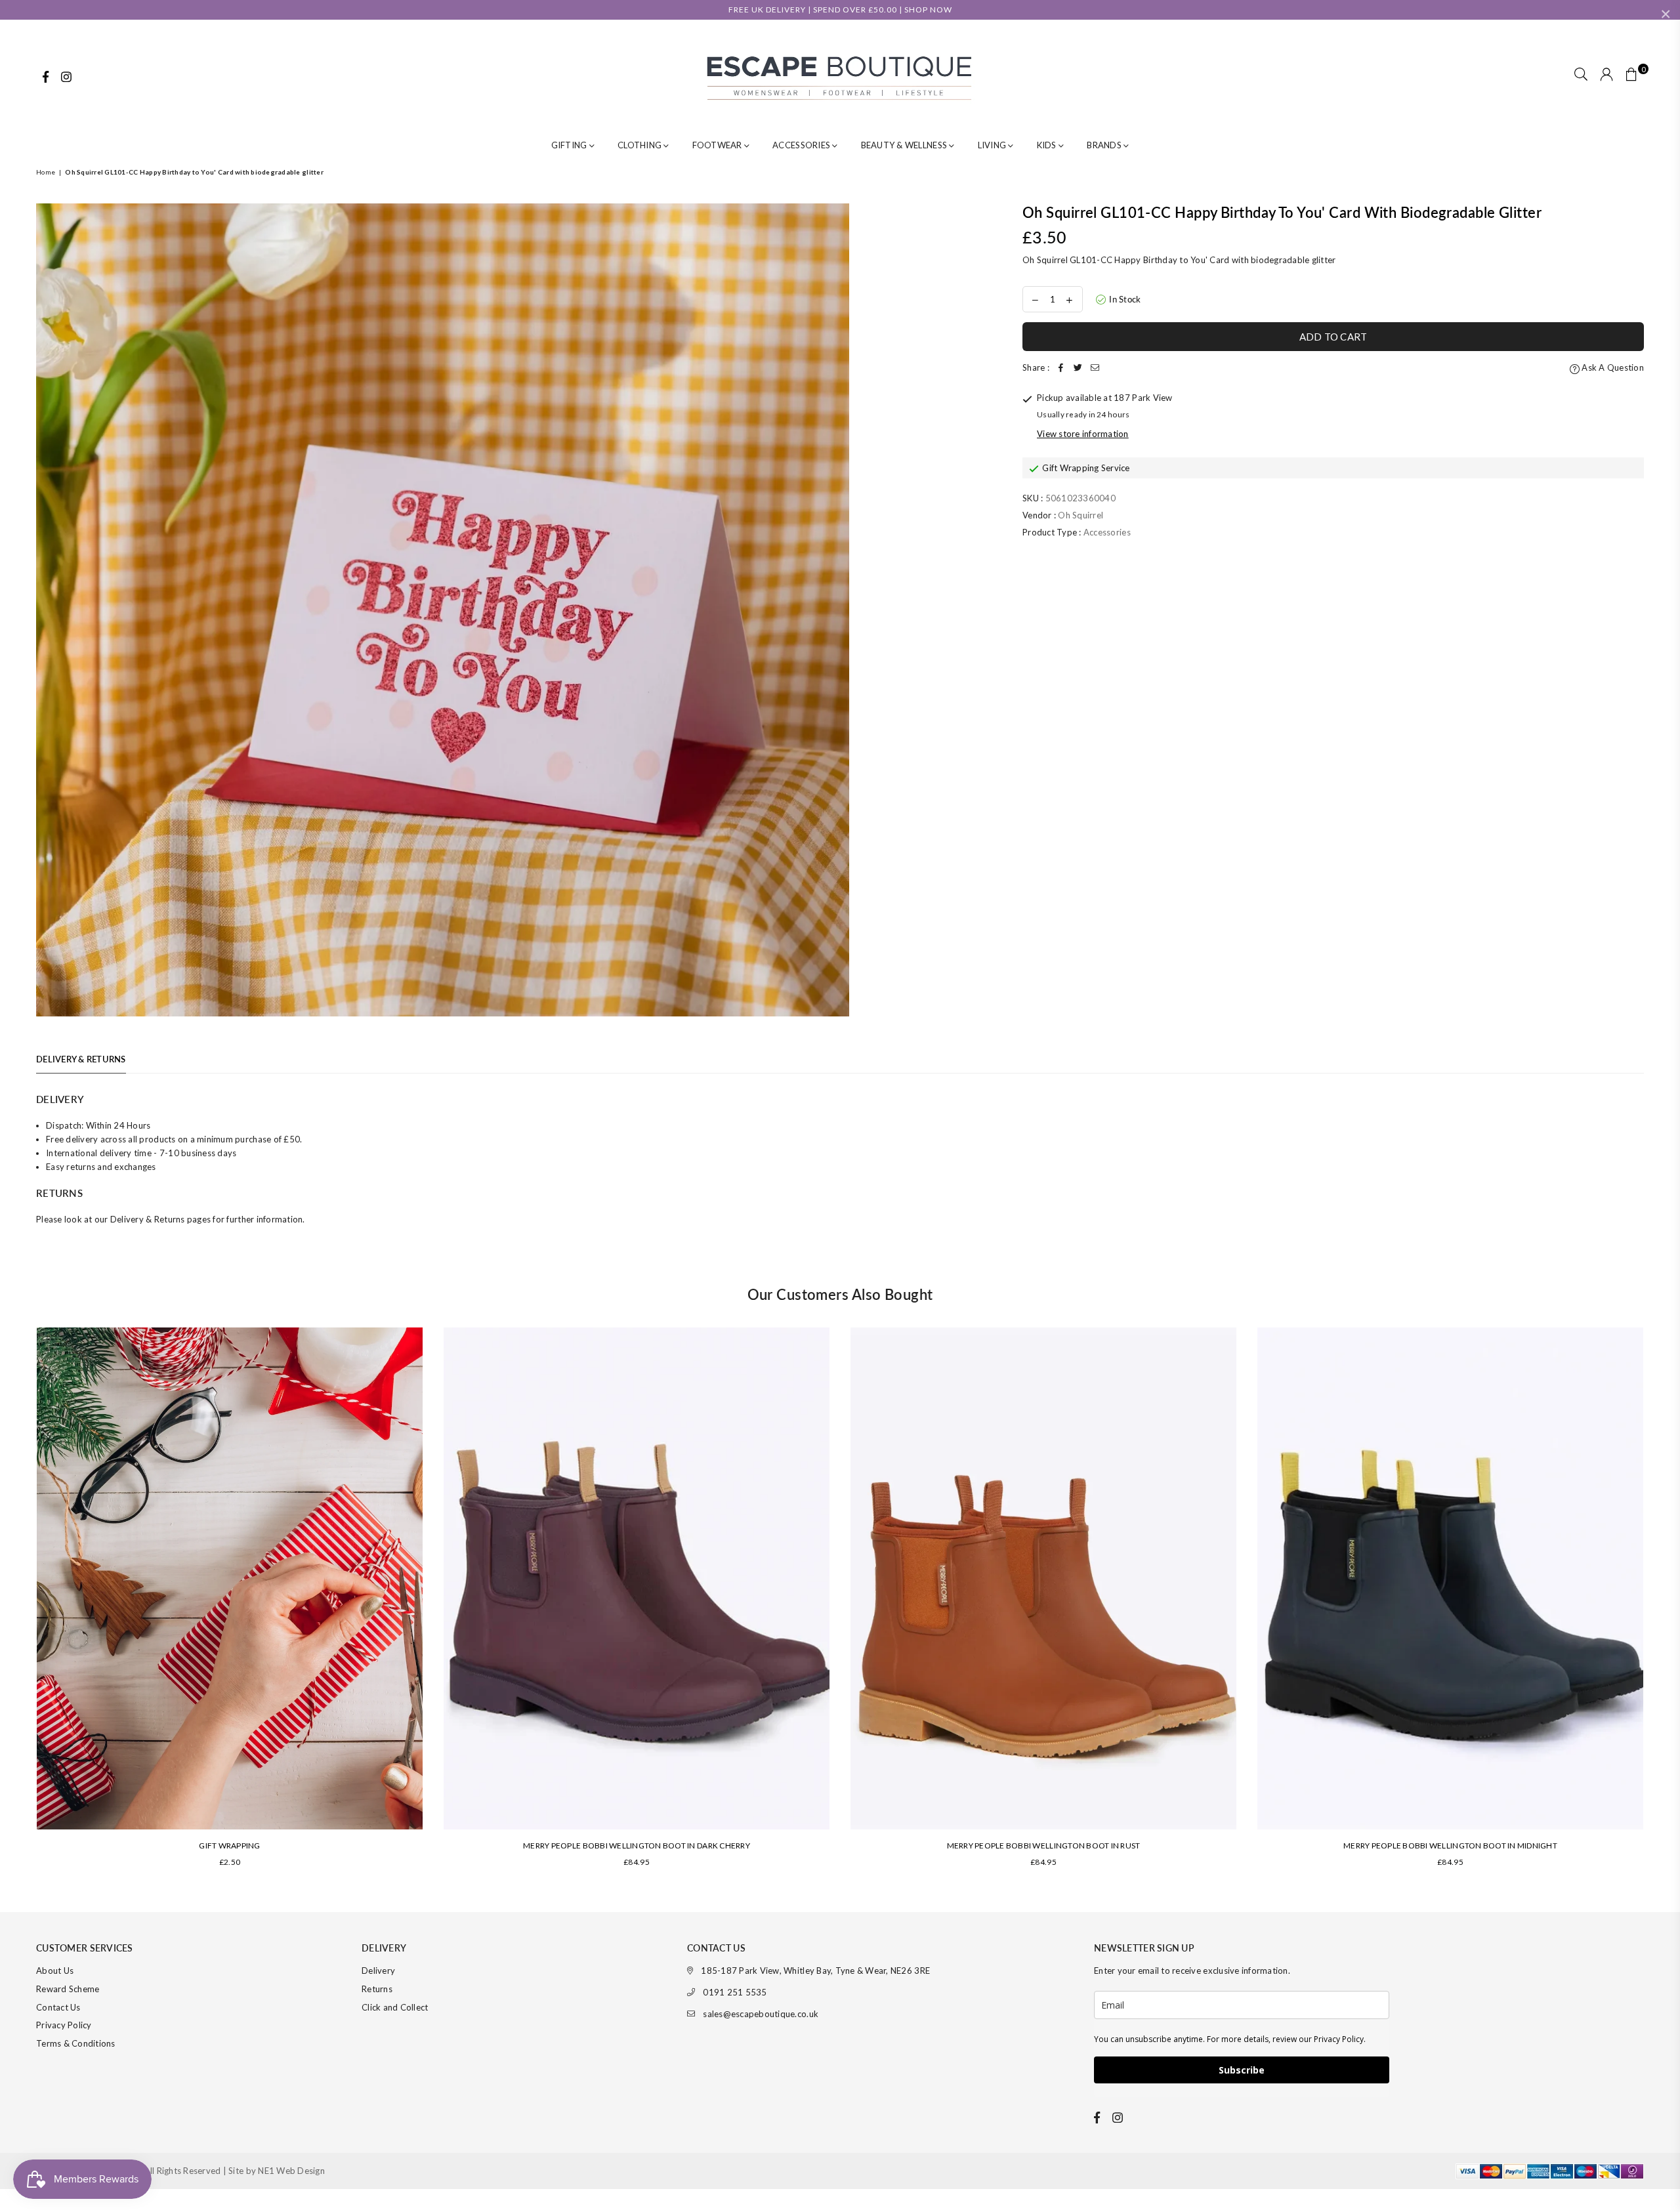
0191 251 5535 (735, 1992)
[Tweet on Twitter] (1078, 368)
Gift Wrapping (229, 1846)
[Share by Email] (1095, 368)
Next (1662, 1603)
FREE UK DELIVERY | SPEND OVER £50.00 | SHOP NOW (840, 10)
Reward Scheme (68, 1989)
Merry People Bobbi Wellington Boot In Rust (1044, 1846)
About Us (55, 1971)
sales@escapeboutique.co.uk (761, 2014)
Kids (1048, 145)
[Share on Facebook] (1061, 368)
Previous (18, 1603)
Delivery (378, 1971)
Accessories (802, 145)
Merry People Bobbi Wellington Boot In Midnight (1450, 1846)
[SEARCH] (1581, 75)
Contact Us (58, 2007)
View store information (1083, 434)
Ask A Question (1612, 367)
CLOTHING (640, 145)
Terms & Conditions (76, 2043)
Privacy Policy (64, 2025)
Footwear (718, 145)
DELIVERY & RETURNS (81, 1059)
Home (46, 172)
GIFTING (570, 145)
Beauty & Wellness (905, 145)
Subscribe (1242, 2070)
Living (993, 145)
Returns (377, 1989)
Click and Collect (395, 2007)
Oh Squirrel (1081, 515)
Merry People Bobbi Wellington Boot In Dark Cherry (637, 1846)
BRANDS (1105, 145)
